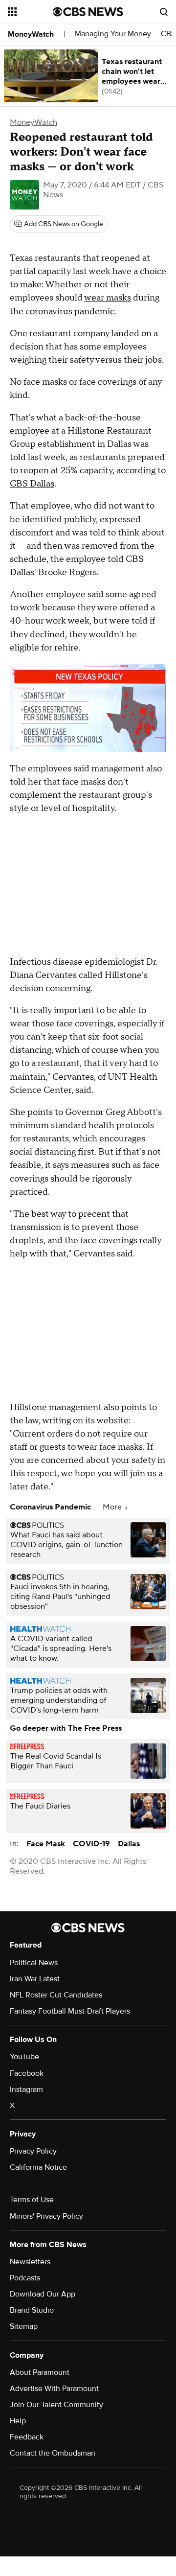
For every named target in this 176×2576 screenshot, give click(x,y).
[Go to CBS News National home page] (88, 12)
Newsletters (30, 2262)
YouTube (24, 2057)
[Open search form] (164, 12)
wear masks (108, 298)
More (113, 1507)
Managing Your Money (113, 34)
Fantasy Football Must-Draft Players (70, 2011)
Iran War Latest (35, 1979)
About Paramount (40, 2372)
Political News (34, 1963)
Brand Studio (32, 2310)
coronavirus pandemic (70, 312)
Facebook (27, 2073)
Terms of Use (32, 2200)
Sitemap (24, 2326)
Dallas (129, 1844)
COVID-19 (91, 1844)
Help (18, 2421)
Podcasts (25, 2278)
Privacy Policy (33, 2151)
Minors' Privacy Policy (46, 2216)
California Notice (38, 2167)
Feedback (27, 2437)
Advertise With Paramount (54, 2389)
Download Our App (43, 2294)
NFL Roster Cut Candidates (56, 1995)
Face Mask (46, 1844)
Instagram (26, 2089)
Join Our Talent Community (56, 2405)
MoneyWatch (31, 34)
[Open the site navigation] (30, 12)
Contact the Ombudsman (53, 2453)
